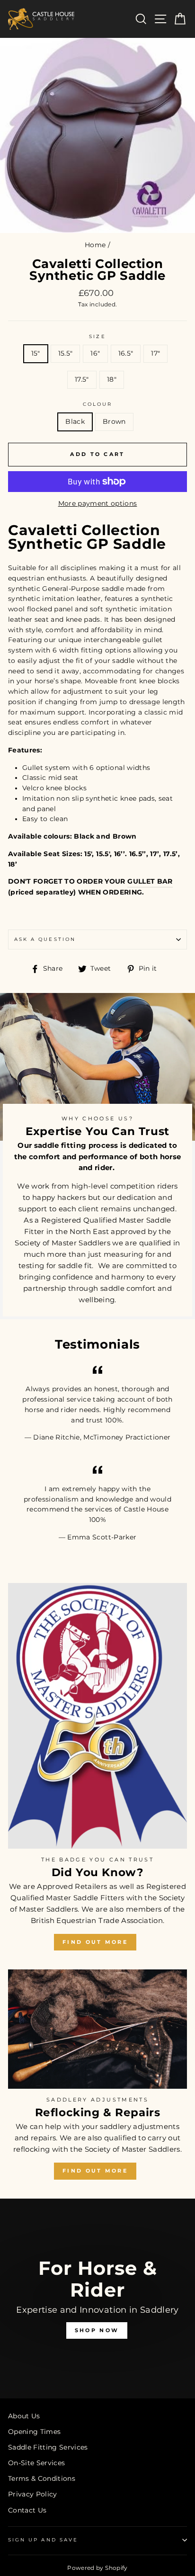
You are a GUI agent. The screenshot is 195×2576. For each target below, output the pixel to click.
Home (95, 245)
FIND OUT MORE (95, 1942)
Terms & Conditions (42, 2478)
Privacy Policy (33, 2494)
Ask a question (45, 939)
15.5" (66, 353)
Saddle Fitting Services (48, 2447)
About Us (24, 2416)
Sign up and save (43, 2540)
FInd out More (95, 2171)
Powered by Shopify (97, 2568)
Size (97, 336)
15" (36, 353)
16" (95, 353)
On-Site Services (36, 2463)
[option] (97, 2299)
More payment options (98, 503)
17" (155, 353)
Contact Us (27, 2510)
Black (75, 421)
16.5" (126, 353)
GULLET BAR (150, 881)
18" (112, 379)
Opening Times (34, 2432)
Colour (97, 404)
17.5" (82, 379)
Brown (114, 421)
